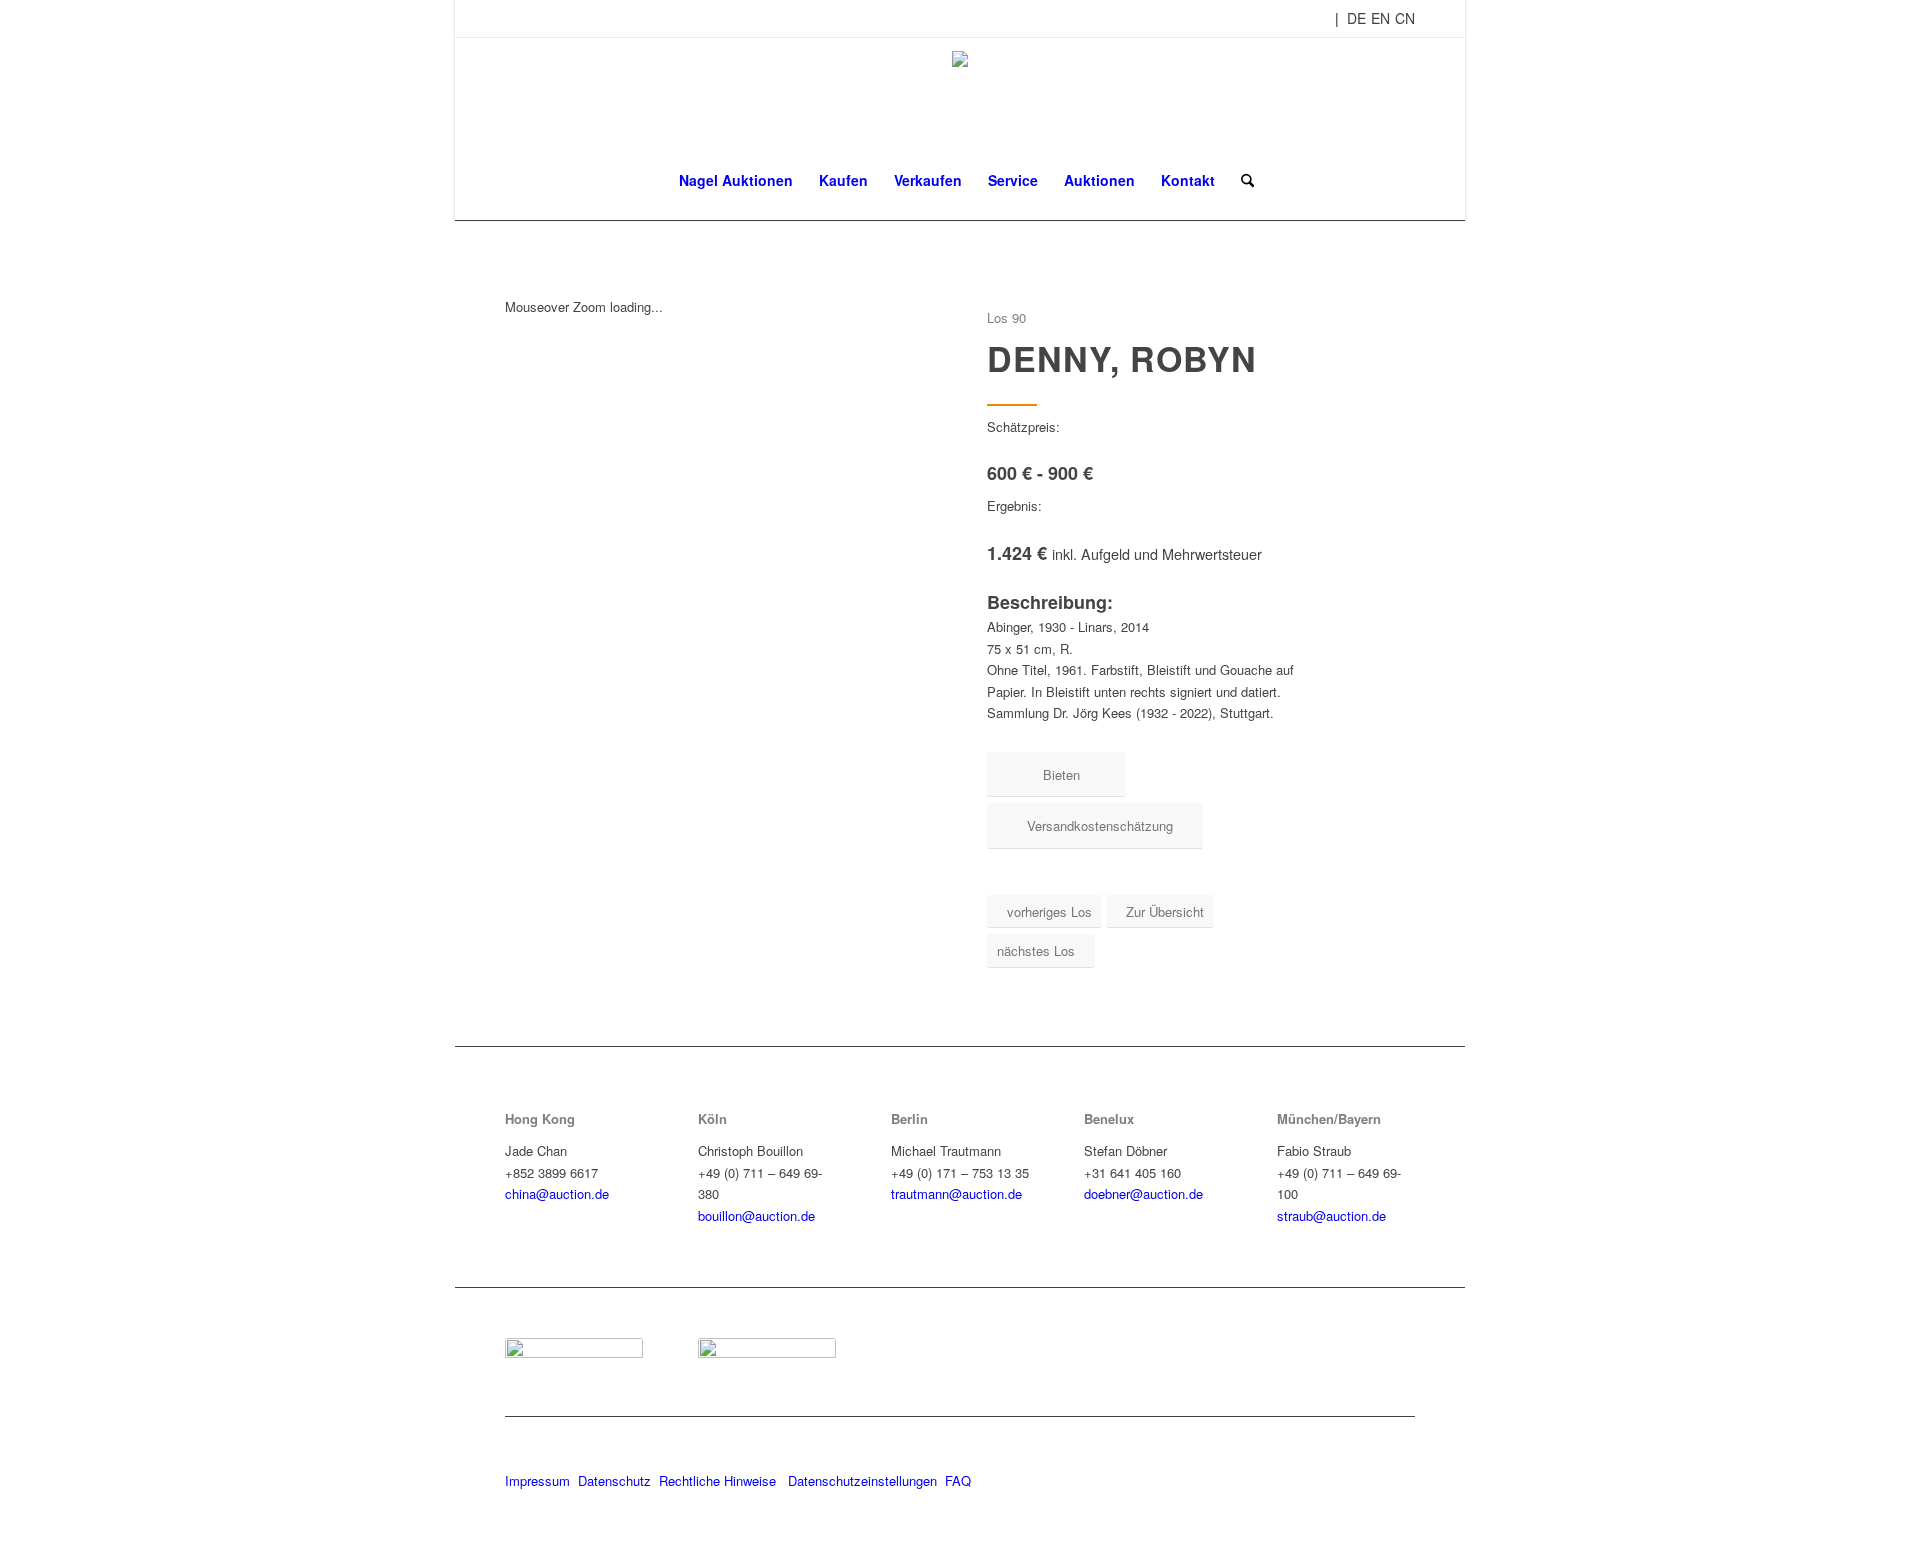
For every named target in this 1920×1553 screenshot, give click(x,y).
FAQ (958, 1480)
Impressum (537, 1480)
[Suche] (1241, 180)
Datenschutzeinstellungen (862, 1480)
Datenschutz (614, 1480)
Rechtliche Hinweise (719, 1480)
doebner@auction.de (1143, 1193)
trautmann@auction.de (956, 1193)
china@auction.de (557, 1193)
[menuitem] (736, 180)
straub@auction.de (1331, 1215)
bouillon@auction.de (756, 1215)
